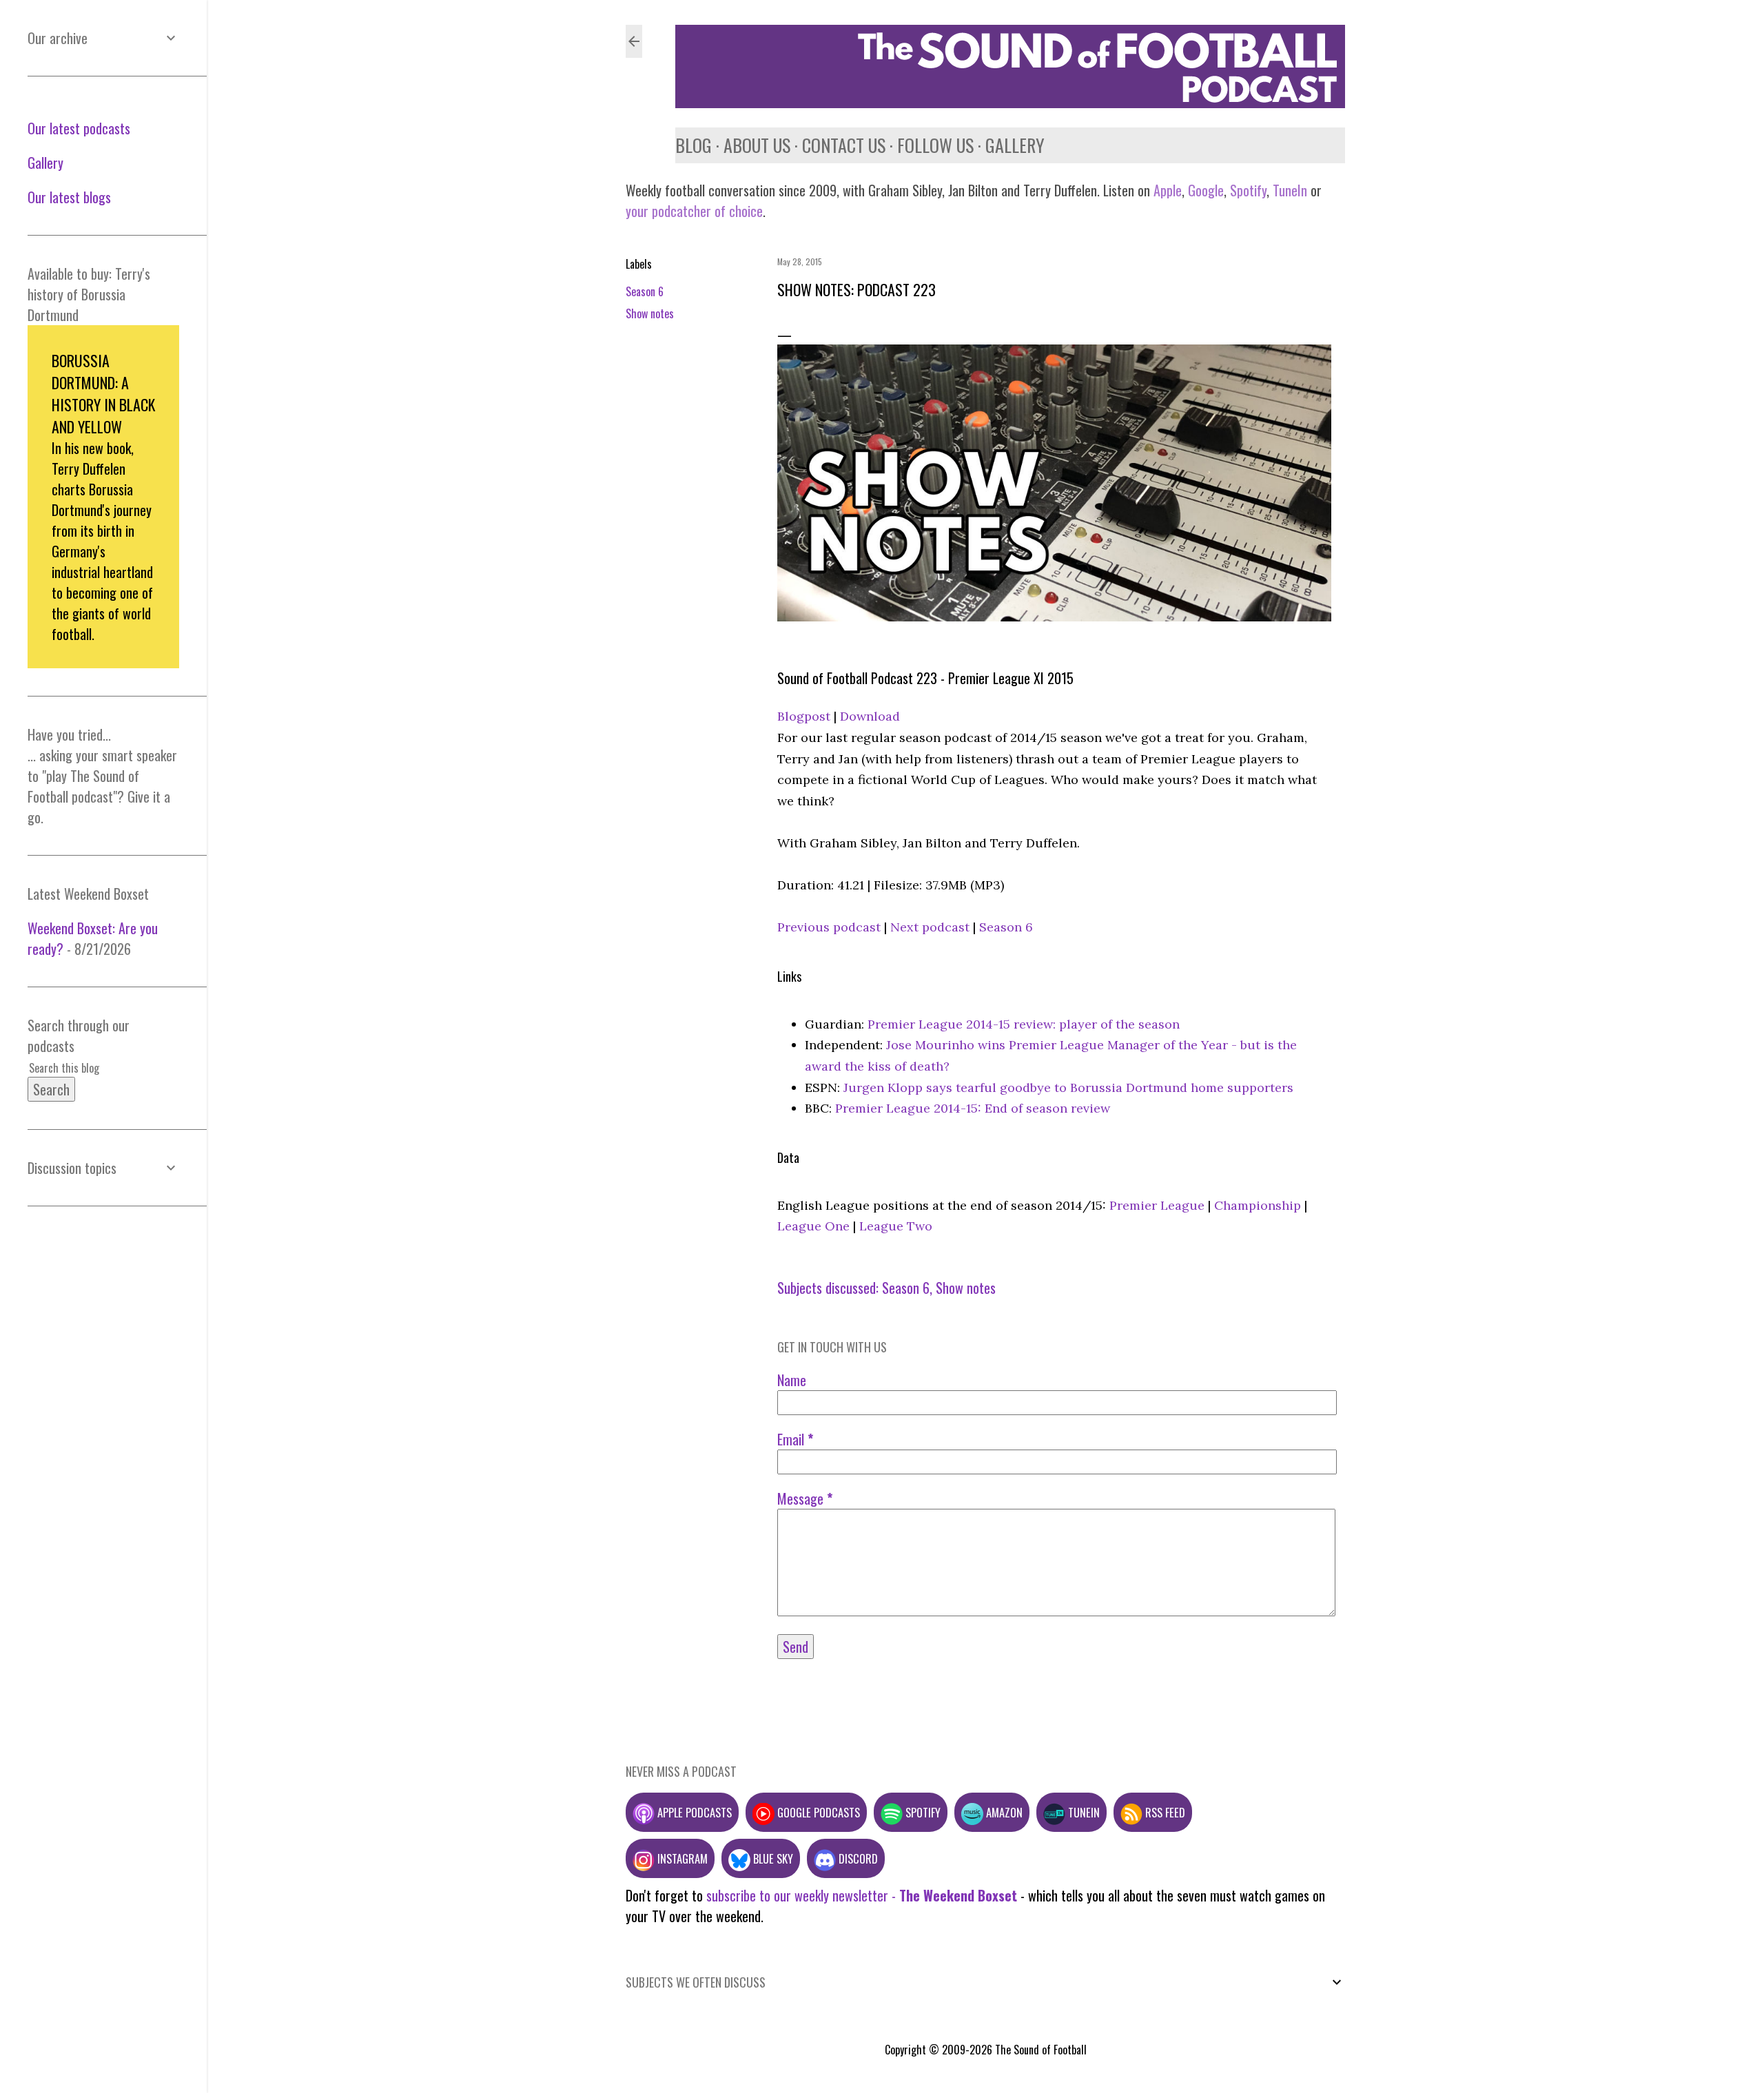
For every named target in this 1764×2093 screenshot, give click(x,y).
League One (813, 1226)
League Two (896, 1226)
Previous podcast (829, 927)
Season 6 (645, 291)
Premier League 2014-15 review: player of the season (1024, 1024)
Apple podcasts (693, 1812)
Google (1204, 190)
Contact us (844, 145)
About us (757, 145)
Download (870, 716)
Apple (1168, 190)
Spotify (1248, 190)
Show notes (650, 313)
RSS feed (1164, 1812)
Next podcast (930, 927)
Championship (1258, 1205)
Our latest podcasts (79, 128)
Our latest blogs (69, 197)
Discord (857, 1858)
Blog (694, 145)
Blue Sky (772, 1858)
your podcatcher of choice (694, 211)
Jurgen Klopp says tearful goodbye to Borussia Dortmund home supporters (1068, 1087)
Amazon (1003, 1812)
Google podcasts (817, 1812)
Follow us (935, 145)
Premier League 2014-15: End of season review (973, 1108)
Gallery (1015, 145)
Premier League (1157, 1205)
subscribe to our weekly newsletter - (862, 1895)
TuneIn (1290, 190)
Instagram (681, 1858)
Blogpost (804, 716)
